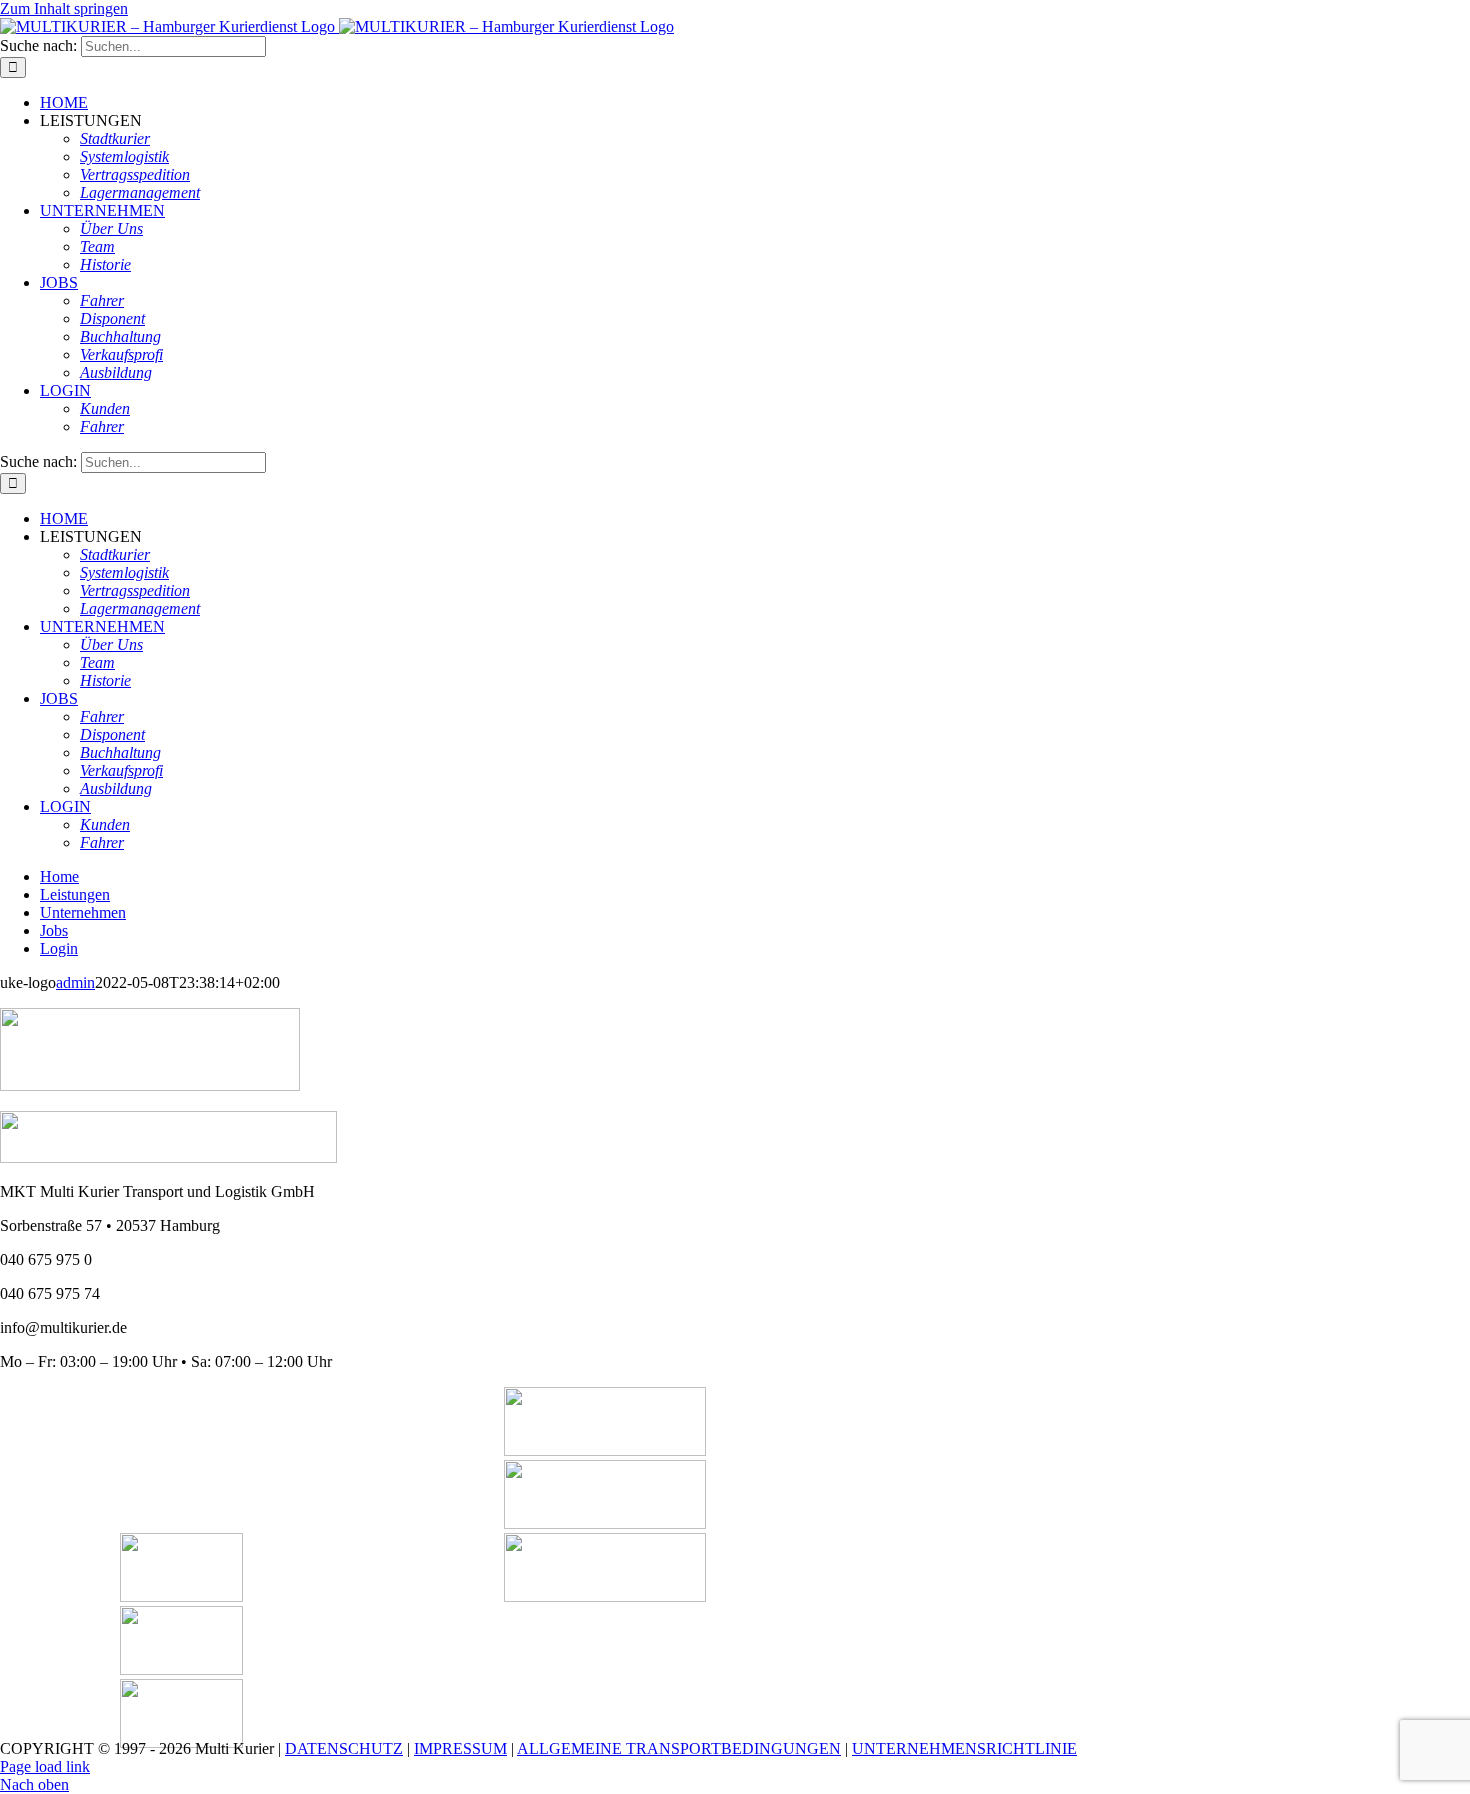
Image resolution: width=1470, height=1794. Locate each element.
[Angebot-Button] (605, 1523)
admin (75, 982)
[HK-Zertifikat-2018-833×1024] (181, 1596)
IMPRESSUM (460, 1748)
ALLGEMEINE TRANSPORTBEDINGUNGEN (679, 1748)
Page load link (45, 1766)
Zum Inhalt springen (64, 8)
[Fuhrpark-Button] (605, 1450)
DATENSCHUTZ (344, 1748)
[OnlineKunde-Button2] (605, 1596)
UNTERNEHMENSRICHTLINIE (964, 1748)
